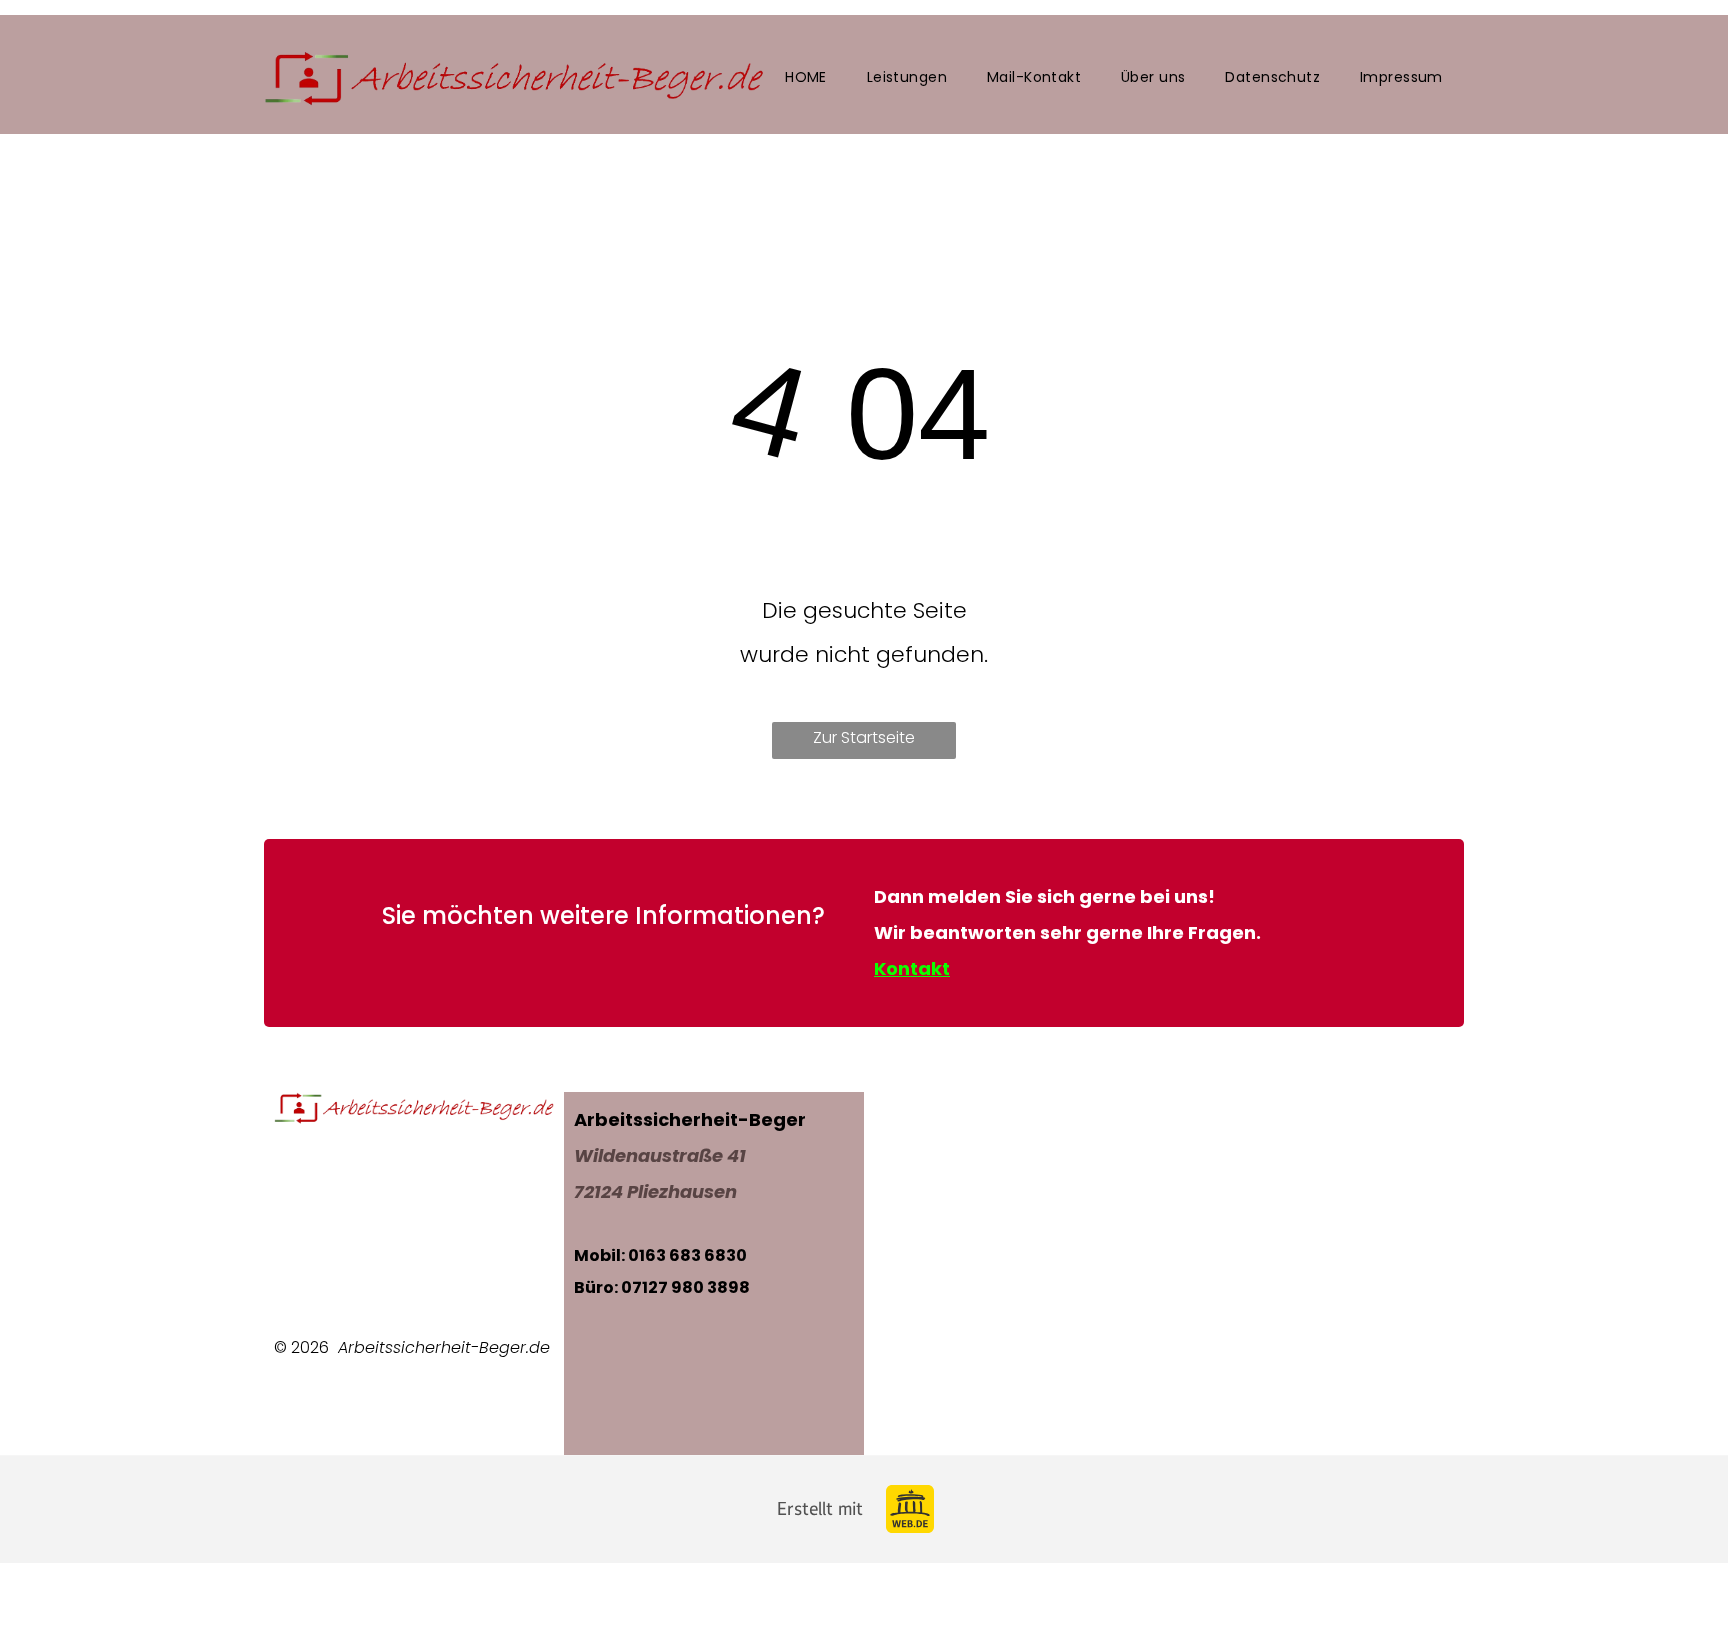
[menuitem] (806, 77)
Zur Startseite (864, 737)
